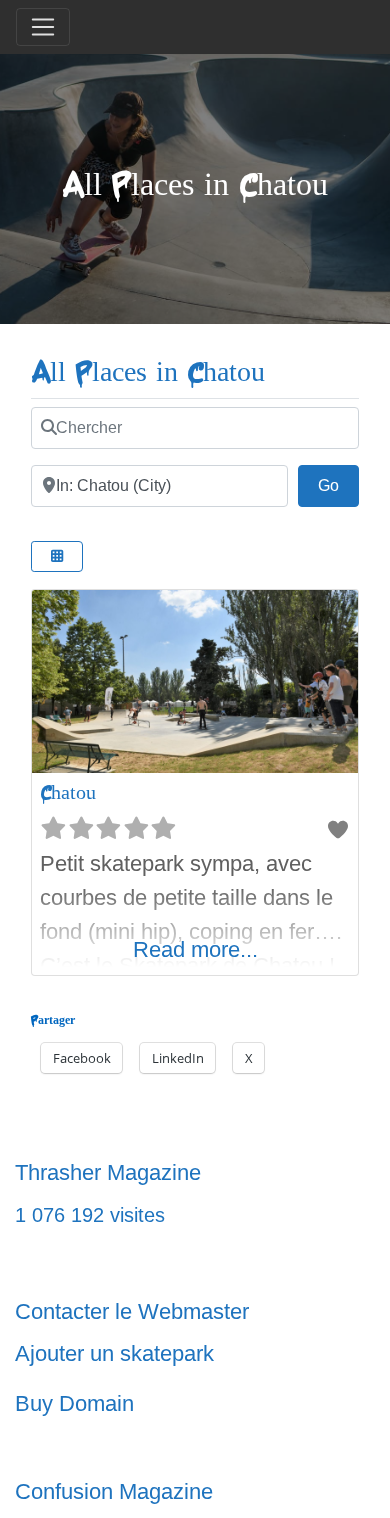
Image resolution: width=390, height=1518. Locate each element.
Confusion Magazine (114, 1491)
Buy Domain (74, 1403)
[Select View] (57, 556)
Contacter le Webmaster (132, 1311)
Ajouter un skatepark (114, 1353)
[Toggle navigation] (43, 27)
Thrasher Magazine (108, 1172)
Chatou (68, 792)
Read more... (195, 949)
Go (338, 485)
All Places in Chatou (148, 372)
